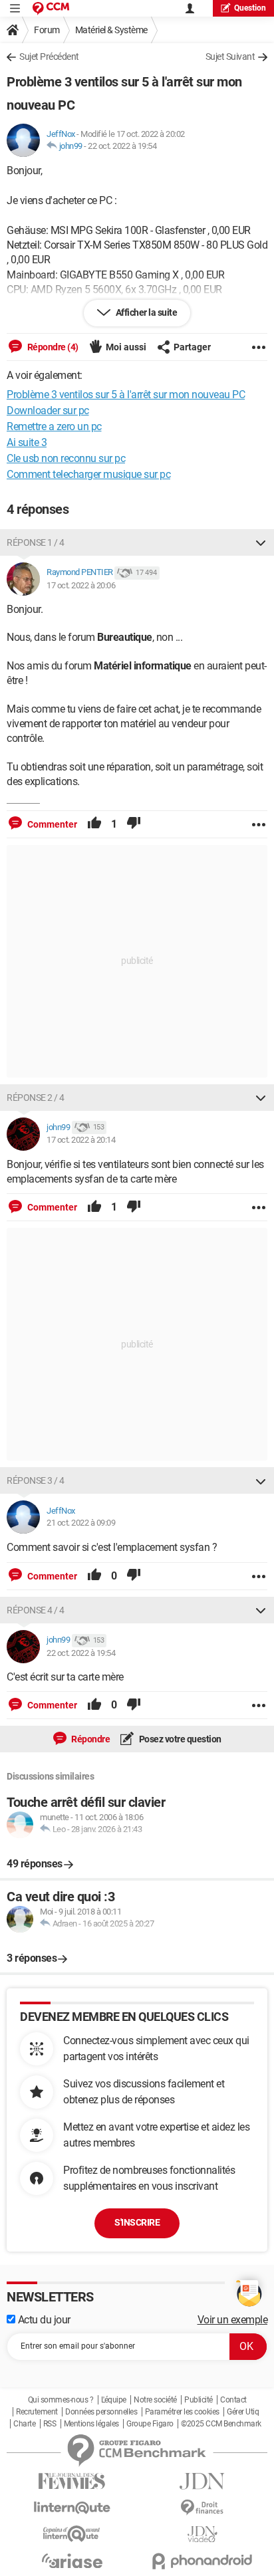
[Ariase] (72, 2561)
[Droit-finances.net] (202, 2508)
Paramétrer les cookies (182, 2412)
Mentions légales (91, 2424)
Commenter (51, 824)
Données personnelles (101, 2412)
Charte (24, 2424)
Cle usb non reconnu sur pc (66, 458)
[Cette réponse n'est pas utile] (134, 824)
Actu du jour (43, 2320)
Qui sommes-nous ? (61, 2400)
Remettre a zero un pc (54, 426)
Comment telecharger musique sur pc (88, 474)
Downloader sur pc (48, 410)
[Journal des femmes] (72, 2481)
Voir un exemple (233, 2320)
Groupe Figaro (150, 2424)
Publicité (199, 2400)
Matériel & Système (111, 30)
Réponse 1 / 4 (36, 542)
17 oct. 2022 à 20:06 (81, 585)
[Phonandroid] (202, 2561)
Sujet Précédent (49, 57)
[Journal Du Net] (202, 2481)
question (250, 8)
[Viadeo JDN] (202, 2534)
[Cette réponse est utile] (94, 824)
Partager (192, 347)
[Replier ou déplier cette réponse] (261, 542)
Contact (233, 2400)
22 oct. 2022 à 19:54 (122, 146)
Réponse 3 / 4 (36, 1480)
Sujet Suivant (230, 57)
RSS (50, 2424)
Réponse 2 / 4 (36, 1098)
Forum (47, 30)
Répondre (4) (52, 347)
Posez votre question (179, 1739)
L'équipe (114, 2400)
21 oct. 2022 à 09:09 (81, 1523)
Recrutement (37, 2412)
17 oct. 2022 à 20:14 (81, 1140)
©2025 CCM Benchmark (221, 2424)
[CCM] (51, 8)
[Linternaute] (72, 2508)
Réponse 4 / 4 (36, 1610)
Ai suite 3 (27, 442)
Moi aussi (126, 347)
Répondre (90, 1739)
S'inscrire (137, 2222)
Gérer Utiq (243, 2412)
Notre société (155, 2400)
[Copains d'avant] (72, 2534)
